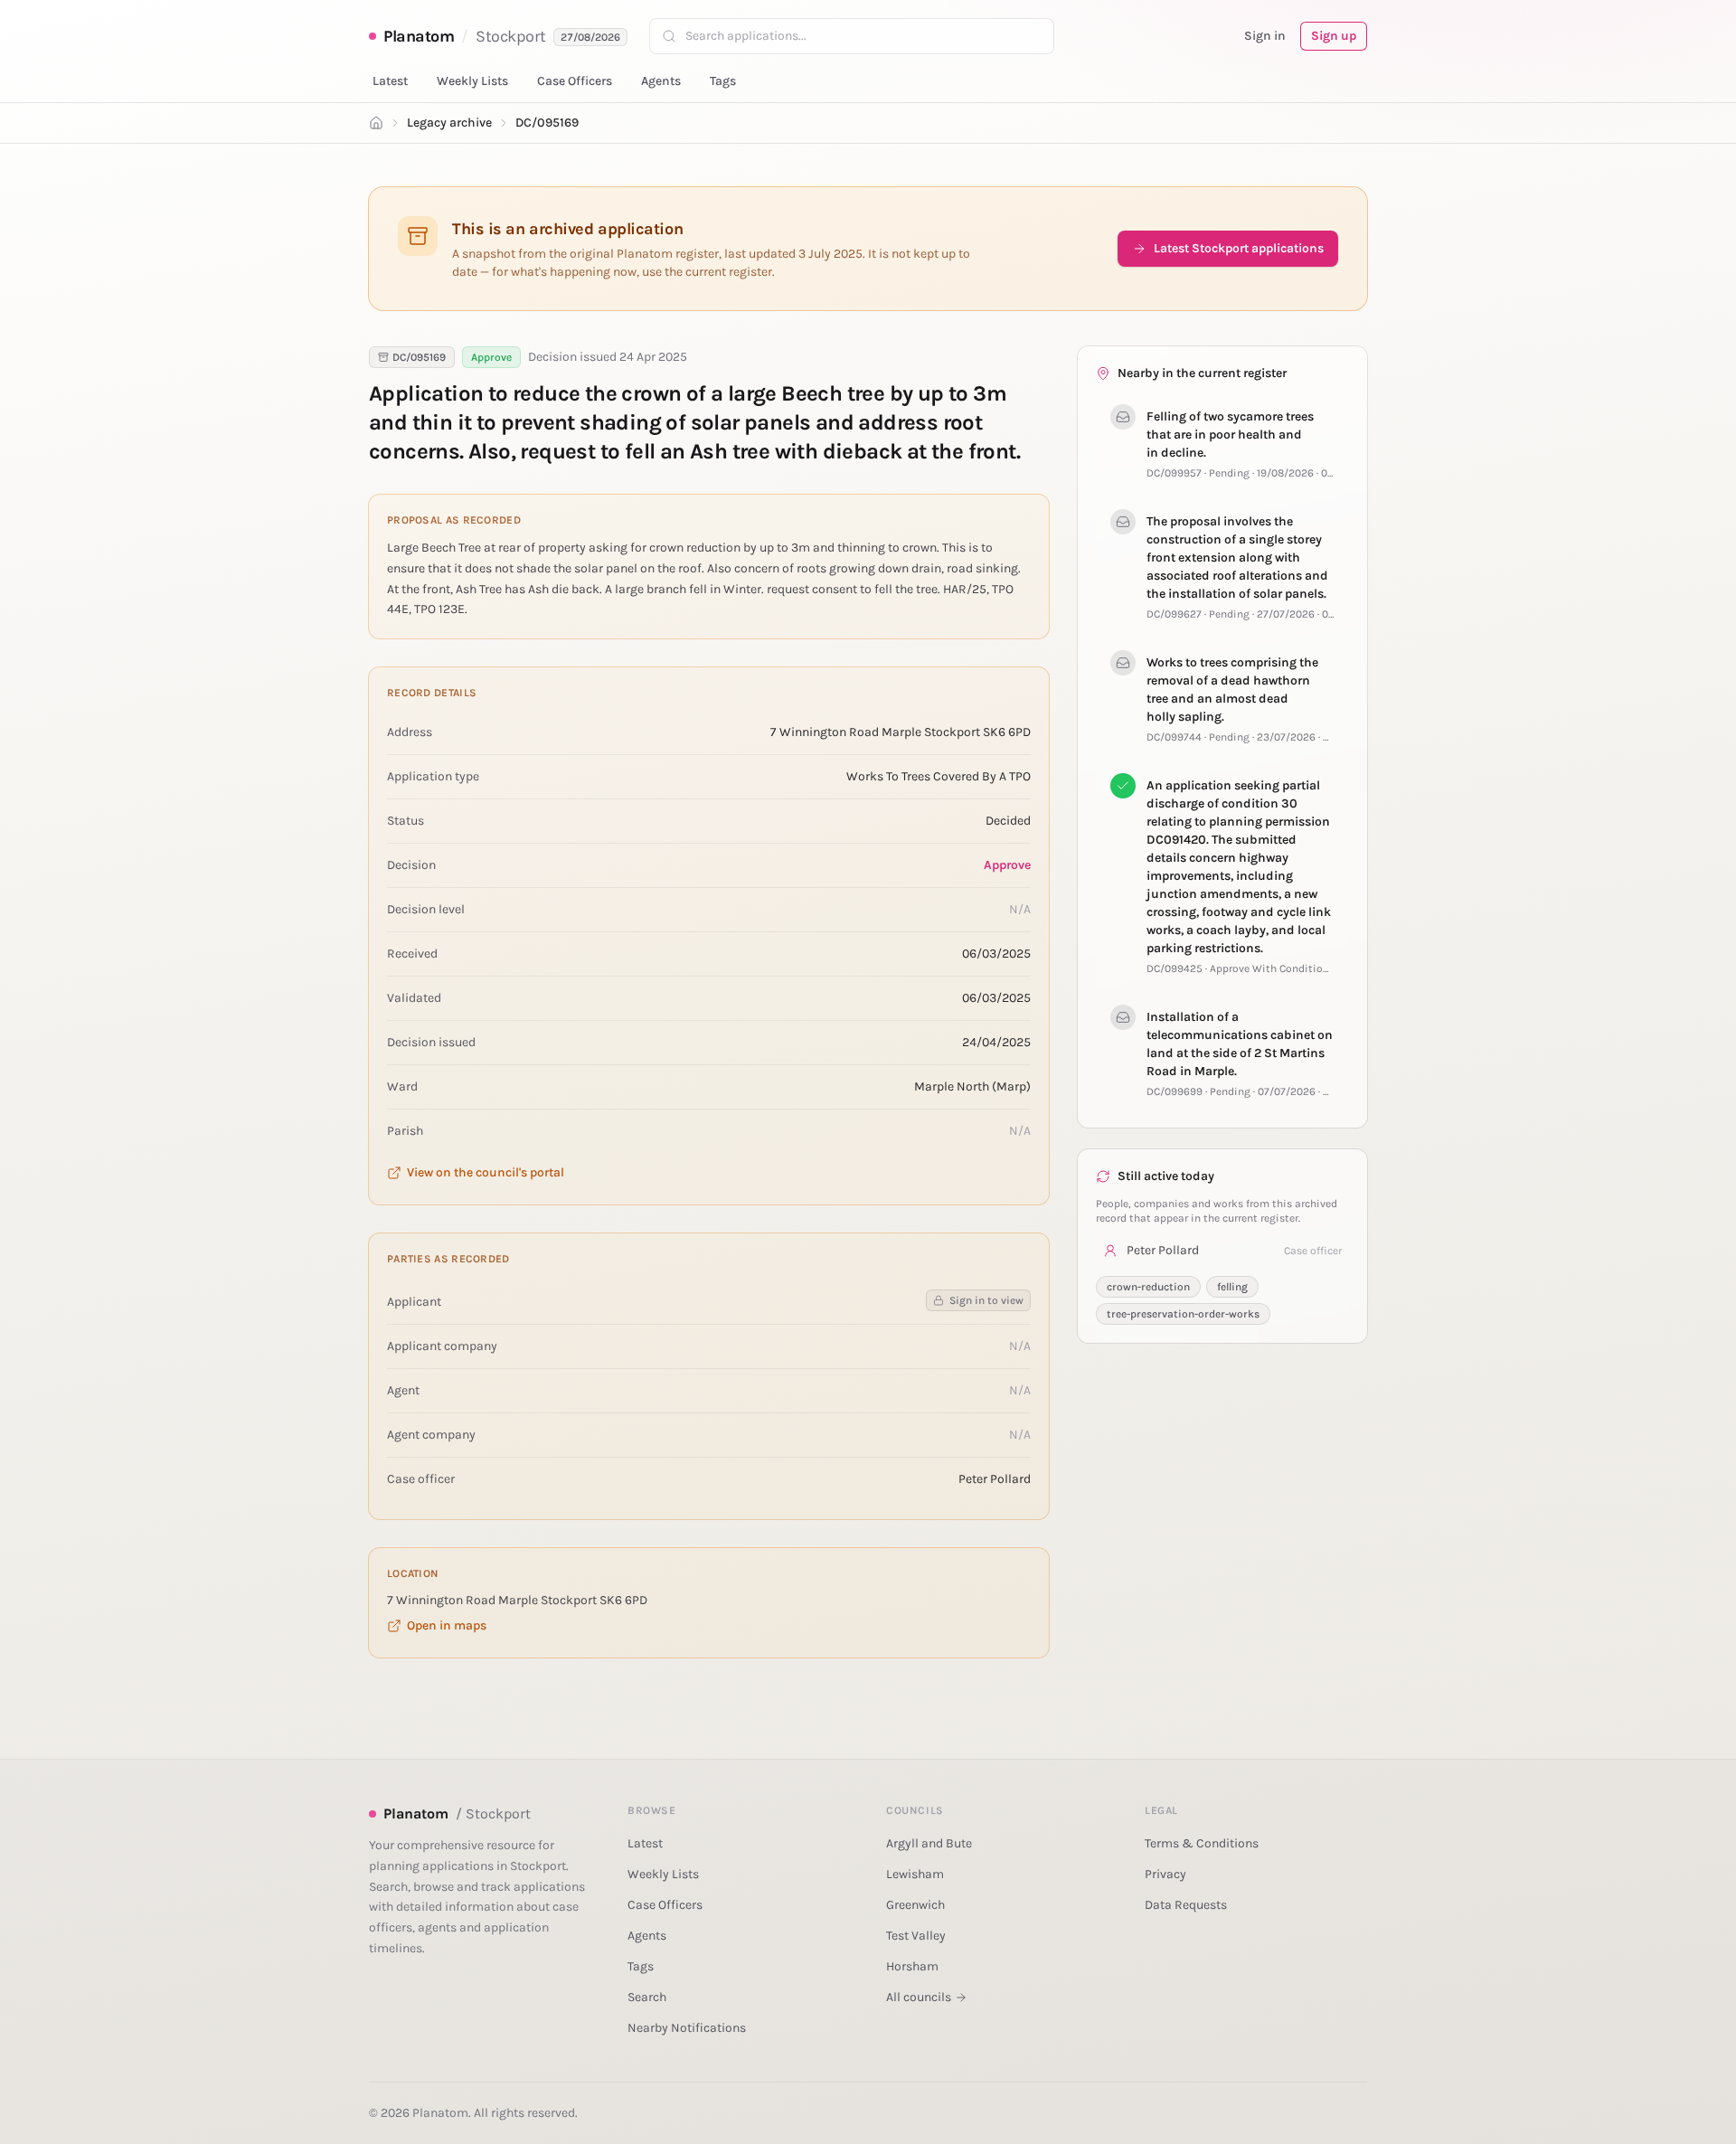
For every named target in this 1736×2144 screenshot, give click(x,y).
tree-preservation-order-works (1183, 1314)
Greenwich (915, 1905)
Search (647, 1997)
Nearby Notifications (687, 2028)
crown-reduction (1148, 1287)
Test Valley (916, 1936)
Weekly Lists (472, 81)
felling (1232, 1287)
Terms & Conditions (1202, 1843)
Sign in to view (986, 1300)
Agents (661, 81)
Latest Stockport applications (1239, 248)
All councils (919, 1997)
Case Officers (575, 81)
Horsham (912, 1966)
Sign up (1334, 36)
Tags (723, 81)
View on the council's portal (486, 1172)
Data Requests (1186, 1905)
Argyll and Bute (929, 1843)
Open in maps (447, 1625)
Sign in (1265, 36)
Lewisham (915, 1874)
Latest (390, 81)
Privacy (1165, 1874)
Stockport (511, 36)
